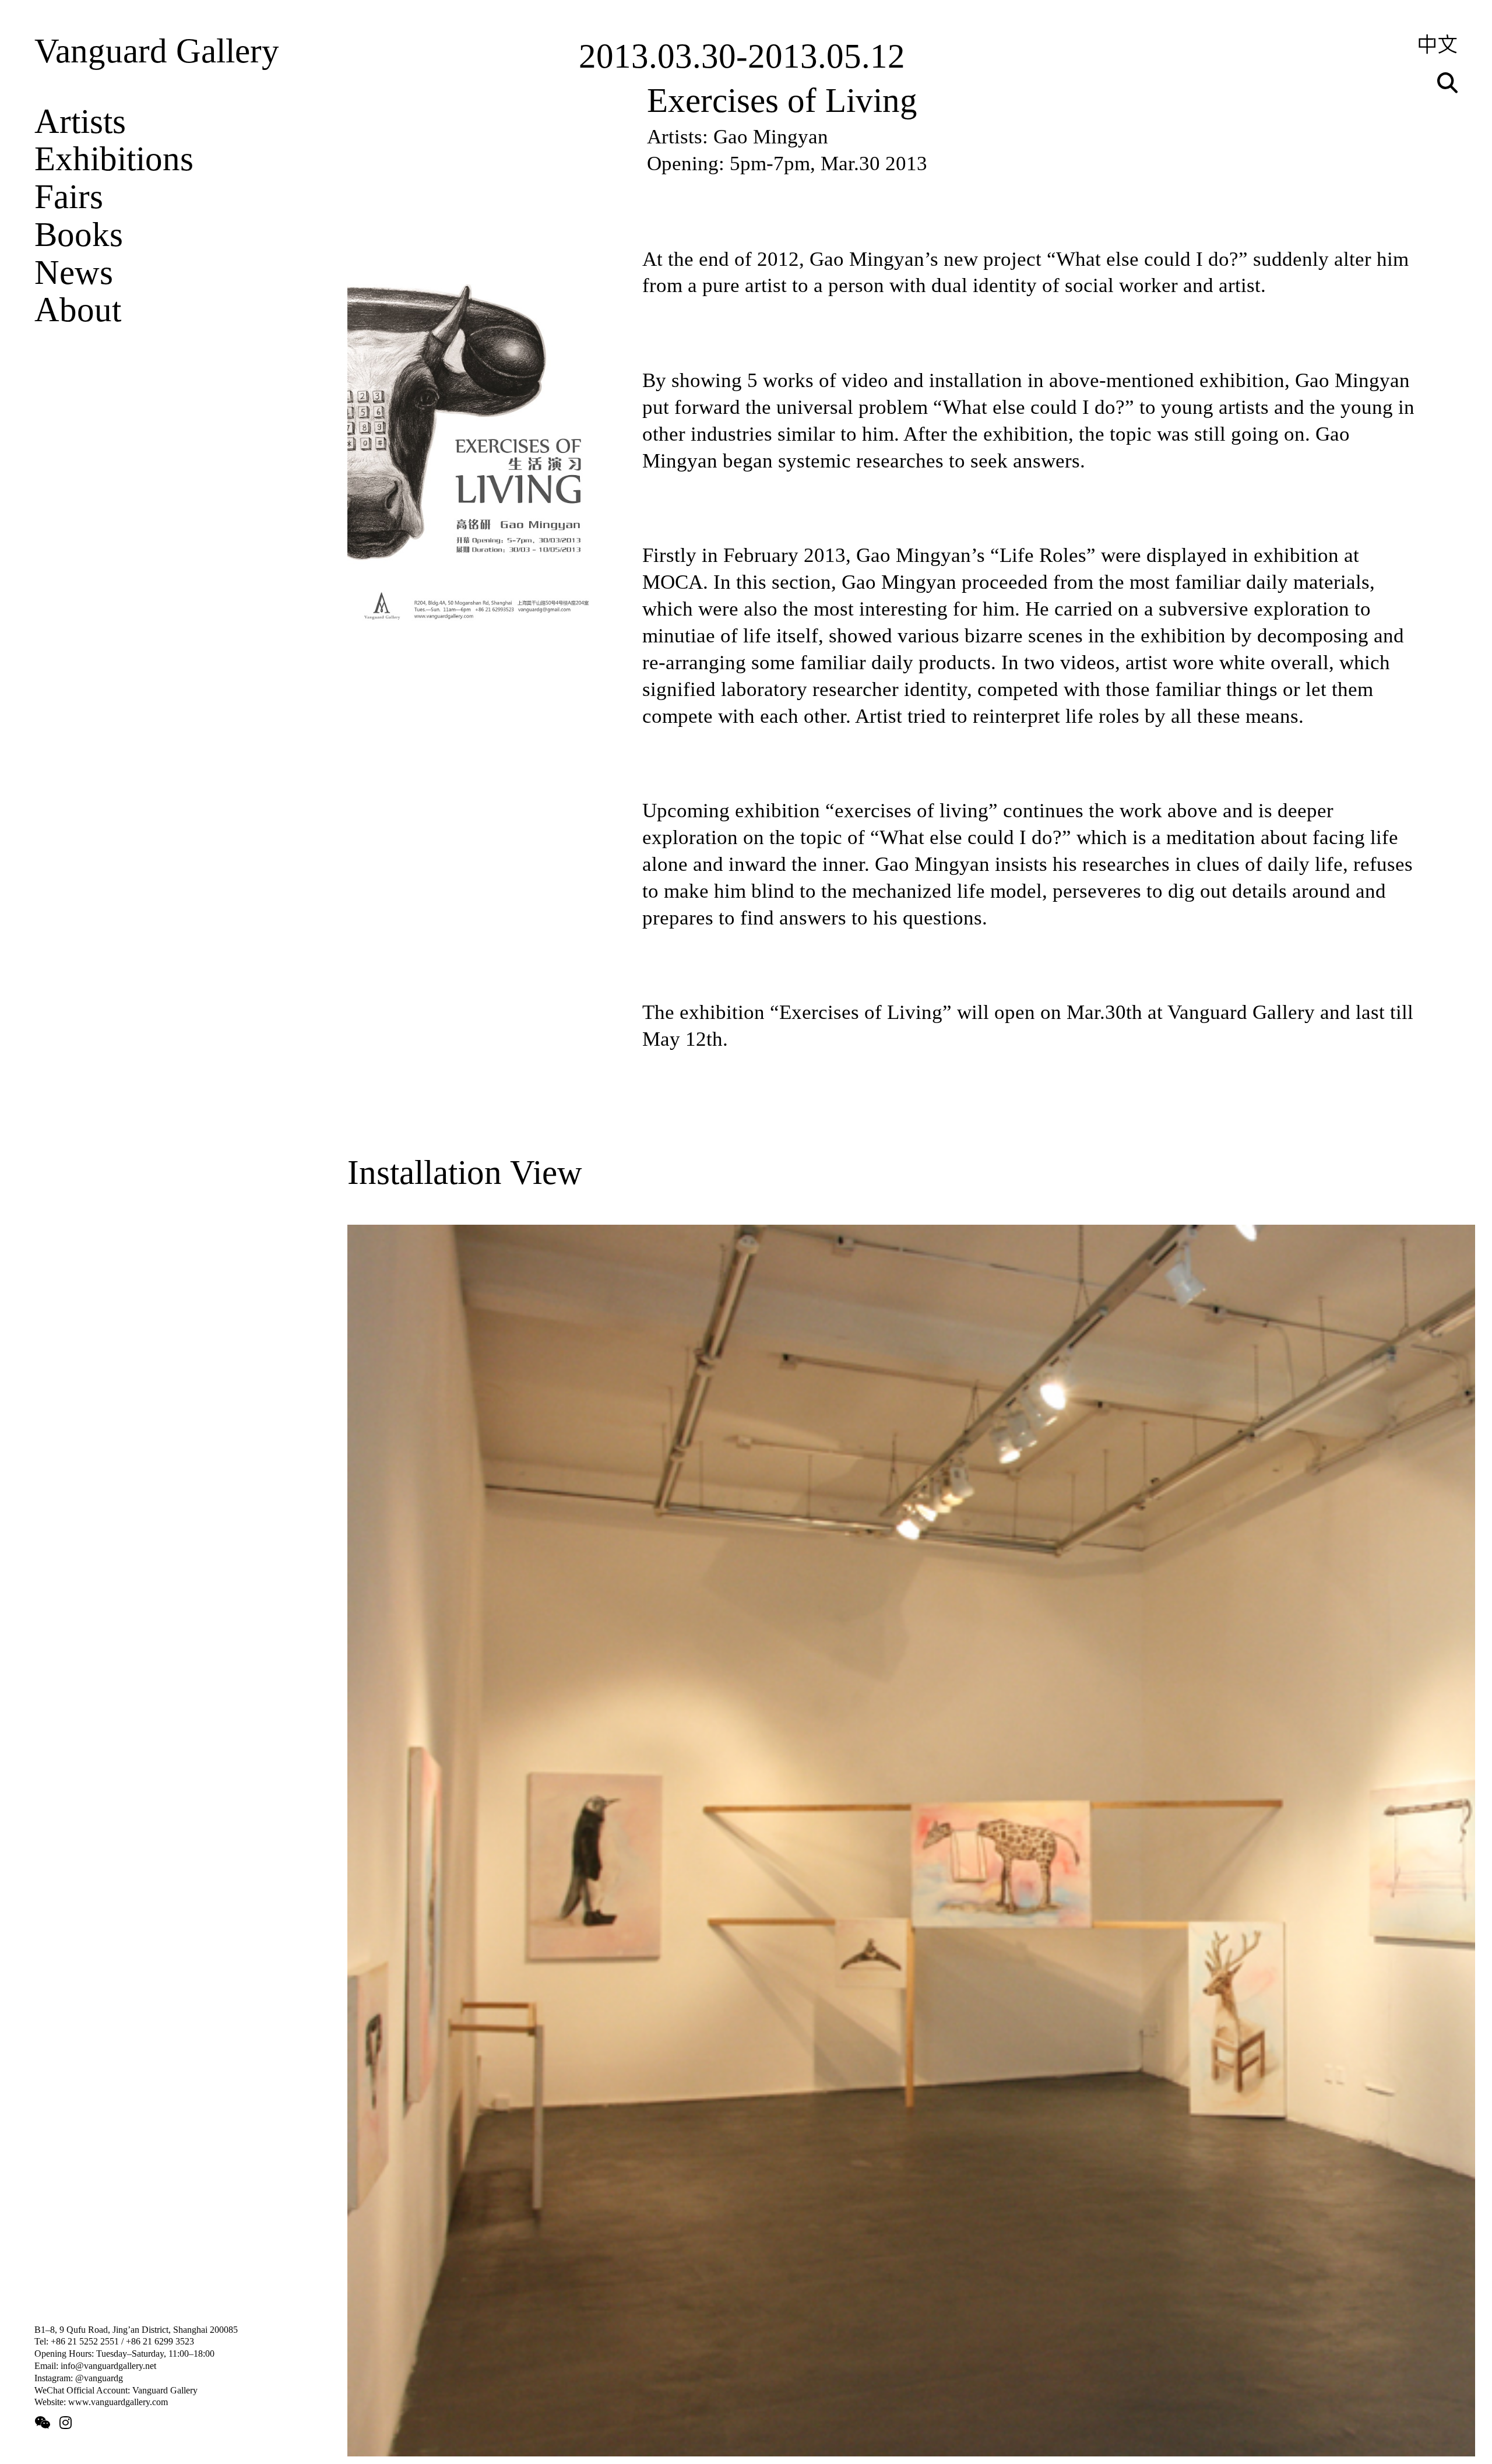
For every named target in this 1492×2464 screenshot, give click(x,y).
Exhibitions (114, 159)
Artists (80, 122)
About (78, 310)
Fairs (69, 197)
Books (79, 235)
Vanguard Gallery (157, 51)
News (74, 273)
